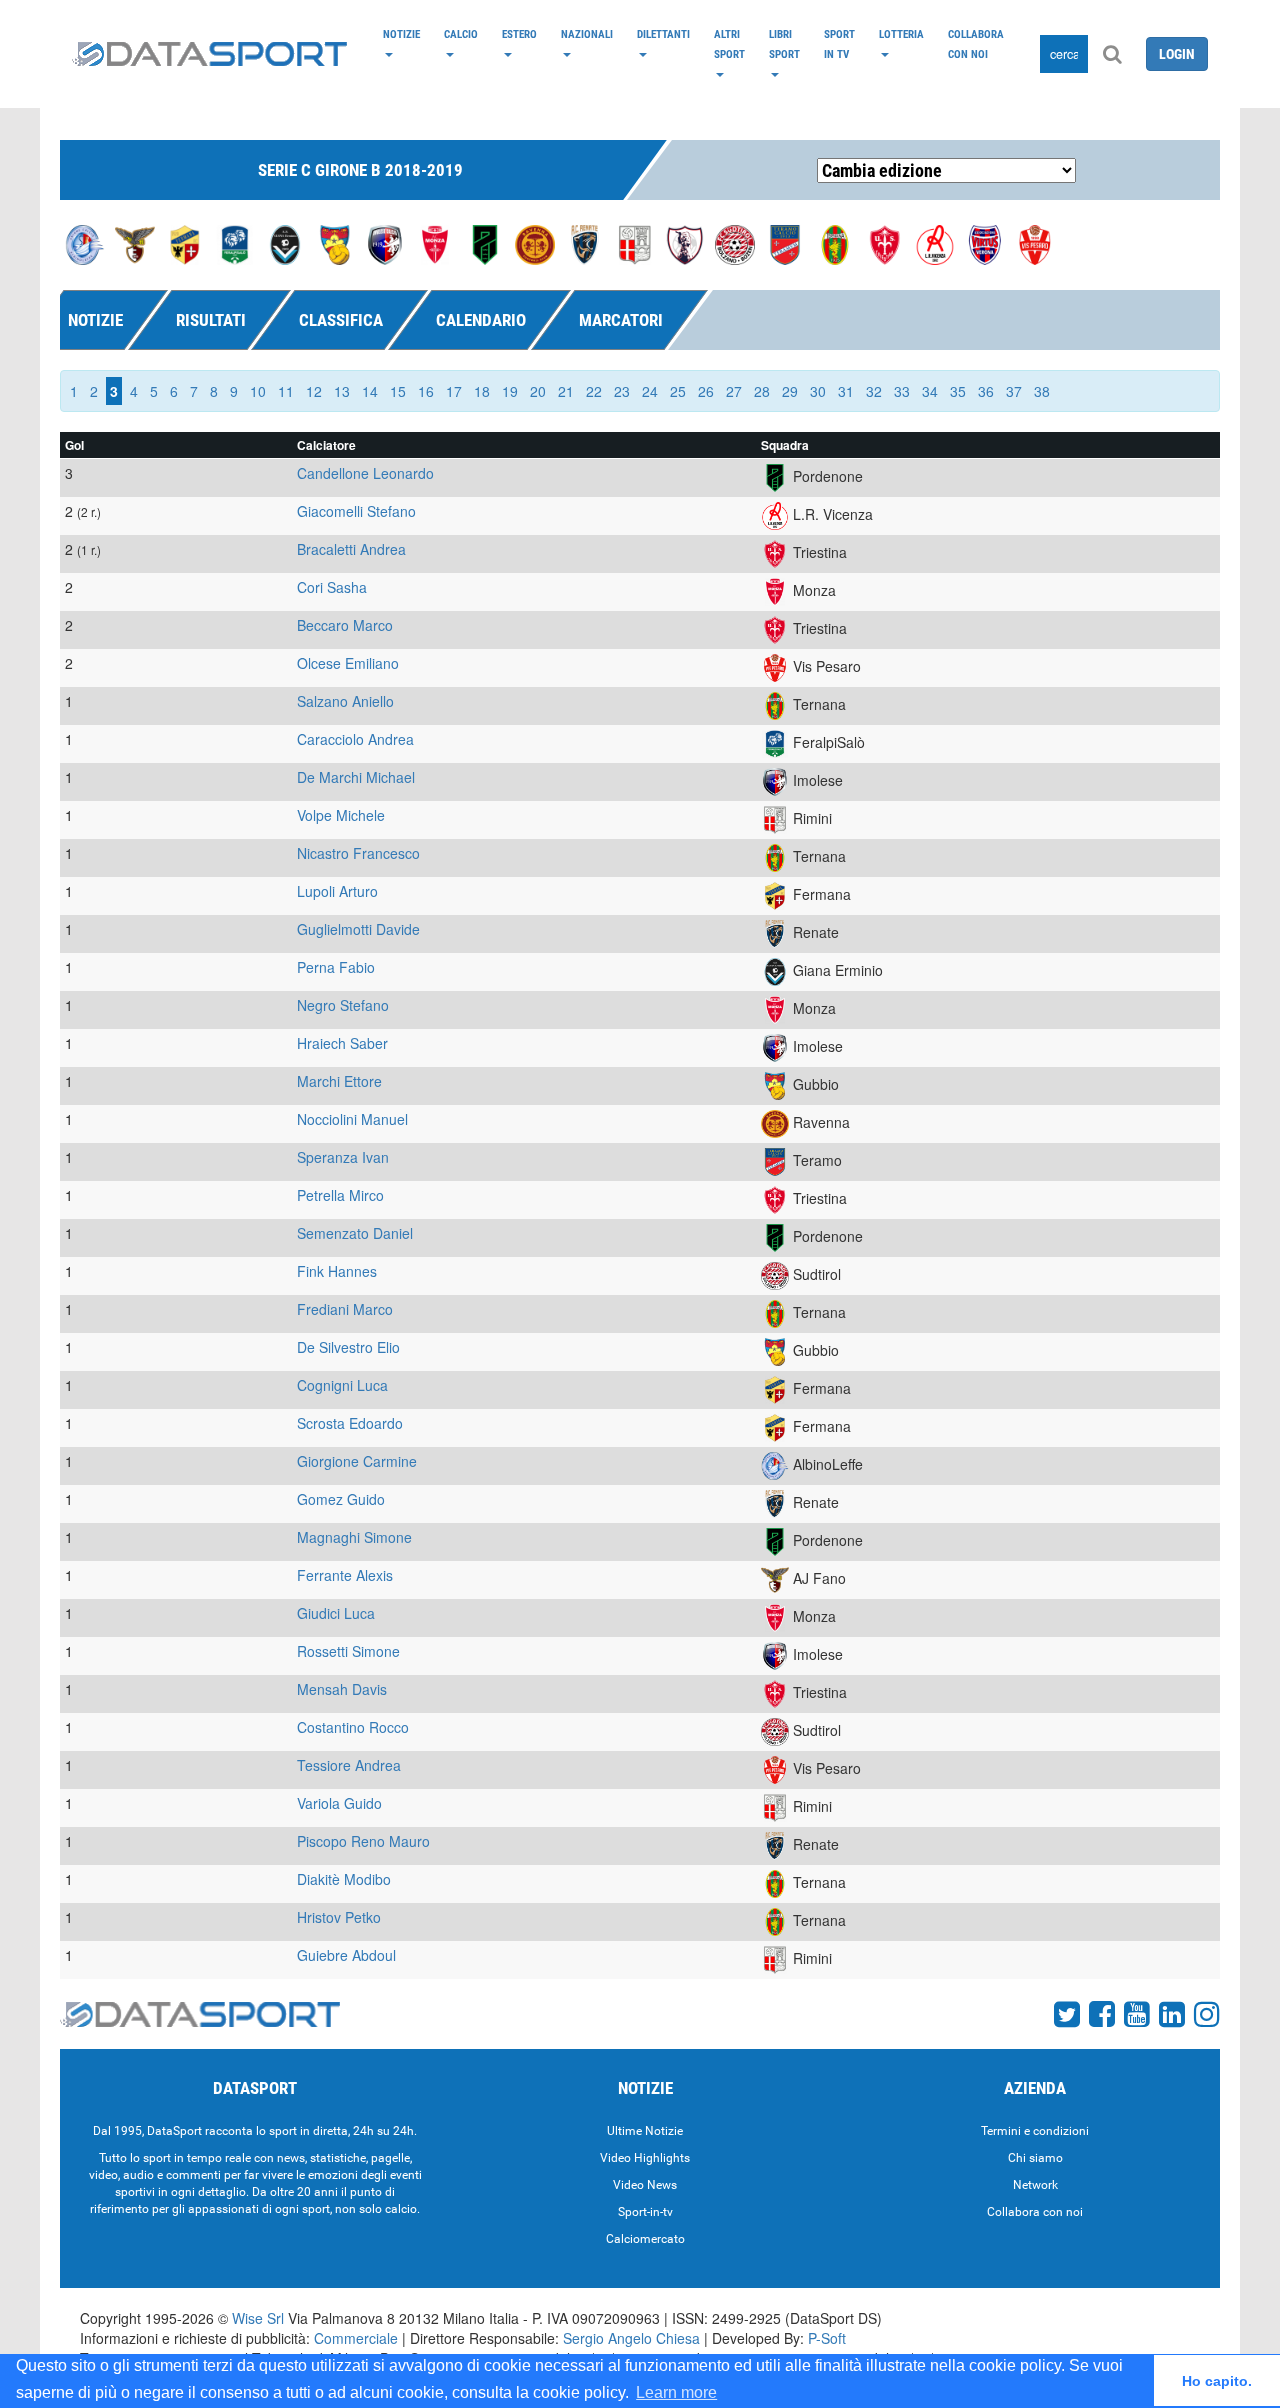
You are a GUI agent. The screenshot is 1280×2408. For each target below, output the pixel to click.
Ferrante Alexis (345, 1575)
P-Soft (827, 2338)
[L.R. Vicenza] (935, 243)
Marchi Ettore (339, 1081)
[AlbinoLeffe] (85, 243)
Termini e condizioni (1035, 2131)
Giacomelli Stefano (356, 511)
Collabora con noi (976, 44)
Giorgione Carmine (357, 1461)
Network (1035, 2185)
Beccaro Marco (345, 625)
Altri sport (729, 44)
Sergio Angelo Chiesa (631, 2338)
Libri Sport (784, 44)
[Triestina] (885, 243)
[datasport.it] (209, 54)
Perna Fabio (336, 967)
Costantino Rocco (353, 1727)
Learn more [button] (676, 2392)
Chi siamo (1035, 2158)
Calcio (461, 34)
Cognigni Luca (342, 1385)
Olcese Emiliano (348, 663)
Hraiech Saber (342, 1043)
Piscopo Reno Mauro (363, 1841)
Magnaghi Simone (354, 1537)
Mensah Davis (342, 1689)
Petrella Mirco (340, 1195)
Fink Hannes (337, 1271)
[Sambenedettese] (685, 243)
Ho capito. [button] (1217, 2381)
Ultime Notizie (645, 2131)
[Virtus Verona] (985, 243)
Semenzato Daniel (355, 1233)
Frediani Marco (345, 1309)
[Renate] (585, 243)
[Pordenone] (485, 243)
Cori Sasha (332, 587)
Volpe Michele (341, 815)
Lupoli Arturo (337, 891)
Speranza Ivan (343, 1157)
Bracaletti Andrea (351, 549)
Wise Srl (258, 2318)
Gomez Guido (341, 1499)
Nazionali (587, 34)
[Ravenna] (535, 243)
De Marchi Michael (356, 777)
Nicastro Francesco (358, 853)
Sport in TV (839, 44)
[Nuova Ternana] (835, 243)
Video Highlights (645, 2158)
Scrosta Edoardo (350, 1423)
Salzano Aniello (345, 701)
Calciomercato (645, 2239)
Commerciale (356, 2338)
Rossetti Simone (348, 1651)
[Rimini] (635, 243)
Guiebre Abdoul (346, 1955)
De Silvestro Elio (348, 1347)
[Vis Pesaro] (1035, 243)
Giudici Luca (336, 1613)
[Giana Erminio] (285, 243)
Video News (645, 2185)
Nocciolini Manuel (352, 1119)
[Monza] (435, 243)
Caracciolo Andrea (355, 739)
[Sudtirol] (735, 243)
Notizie (401, 34)
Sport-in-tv (645, 2212)
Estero (519, 34)
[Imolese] (385, 243)
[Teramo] (785, 243)
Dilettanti (663, 34)
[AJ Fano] (135, 243)
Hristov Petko (339, 1917)
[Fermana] (185, 243)
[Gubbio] (335, 243)
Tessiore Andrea (349, 1765)
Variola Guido (339, 1803)
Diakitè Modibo (344, 1879)
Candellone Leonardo (365, 473)
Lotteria (901, 34)
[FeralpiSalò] (235, 243)
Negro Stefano (343, 1005)
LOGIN (1177, 54)
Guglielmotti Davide (358, 929)
